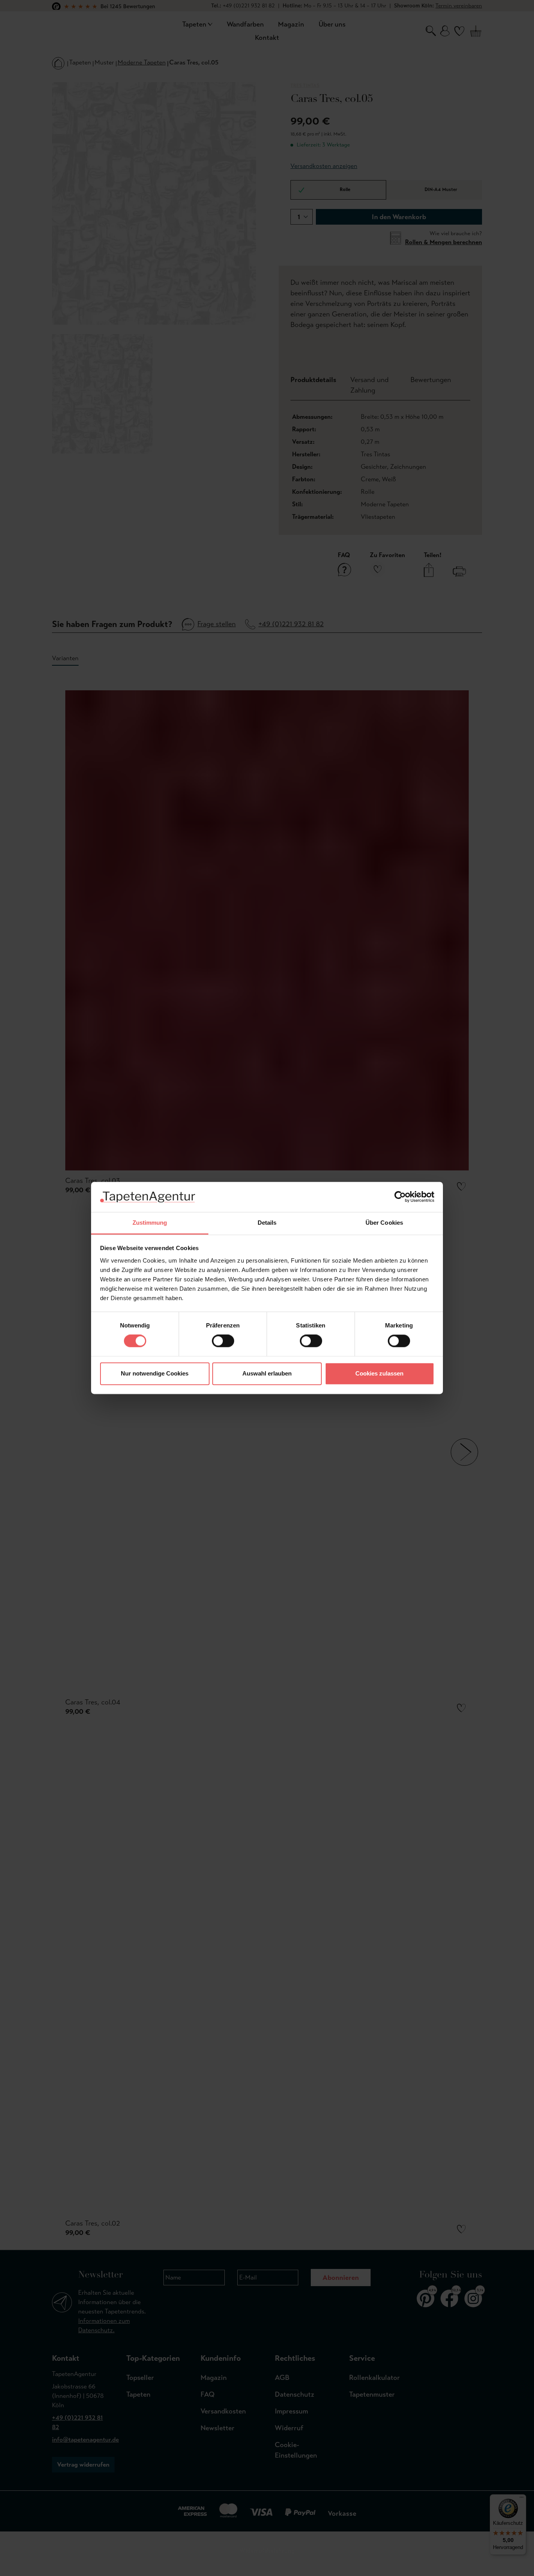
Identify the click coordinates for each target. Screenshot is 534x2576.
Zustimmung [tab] (150, 1223)
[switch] (223, 1341)
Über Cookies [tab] (384, 1223)
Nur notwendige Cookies (155, 1373)
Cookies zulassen (379, 1373)
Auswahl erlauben (267, 1373)
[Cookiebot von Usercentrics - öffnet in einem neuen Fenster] (400, 1197)
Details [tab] (267, 1223)
